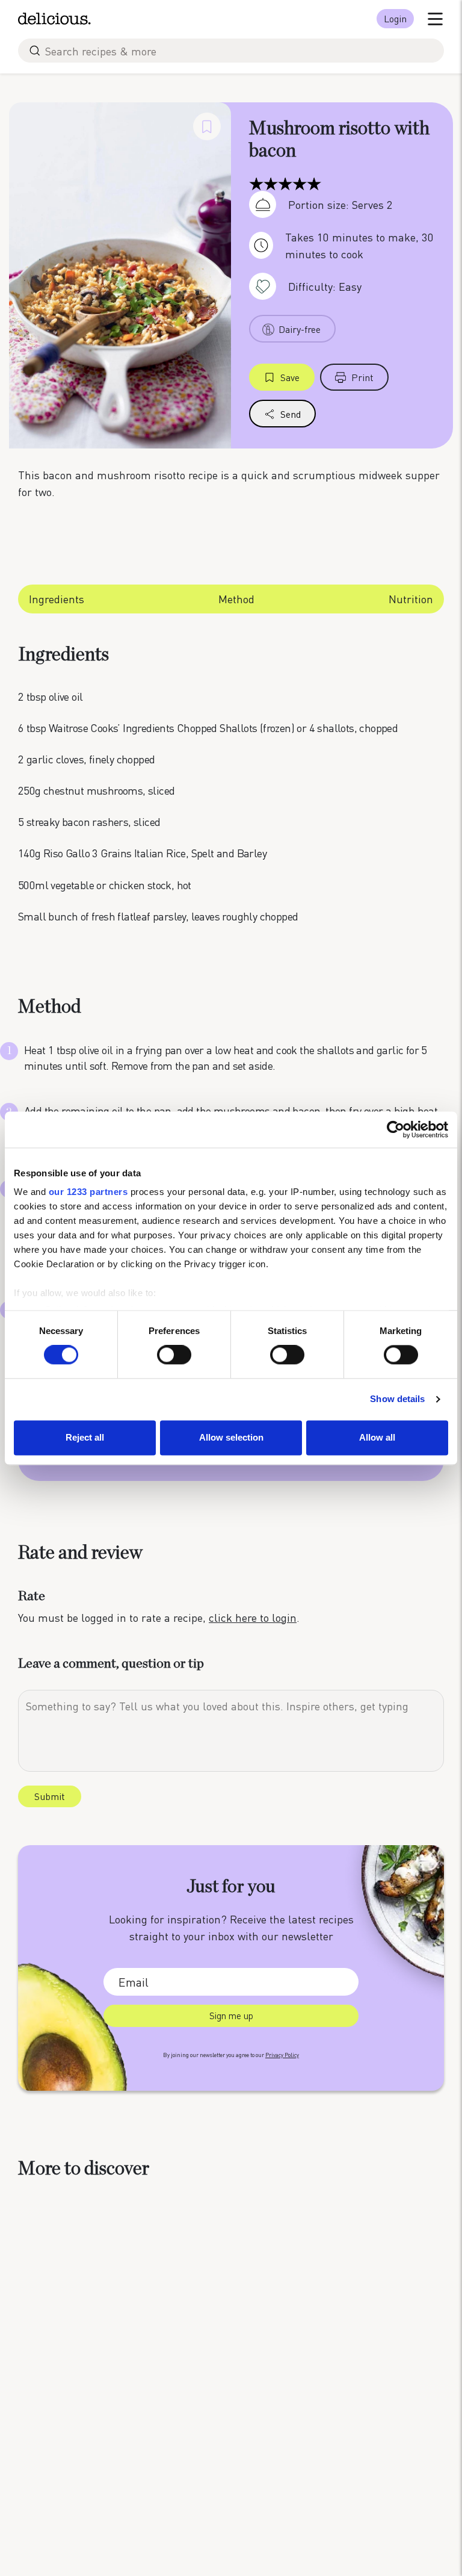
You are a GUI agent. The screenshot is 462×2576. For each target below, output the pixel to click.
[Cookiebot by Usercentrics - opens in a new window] (396, 1129)
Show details (397, 1399)
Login (395, 18)
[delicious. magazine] (54, 19)
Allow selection (231, 1437)
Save (290, 377)
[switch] (174, 1355)
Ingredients (57, 599)
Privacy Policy (282, 2055)
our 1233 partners (88, 1192)
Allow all (377, 1437)
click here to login (253, 1617)
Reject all (85, 1437)
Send (291, 414)
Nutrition (411, 599)
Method (236, 599)
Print (362, 377)
